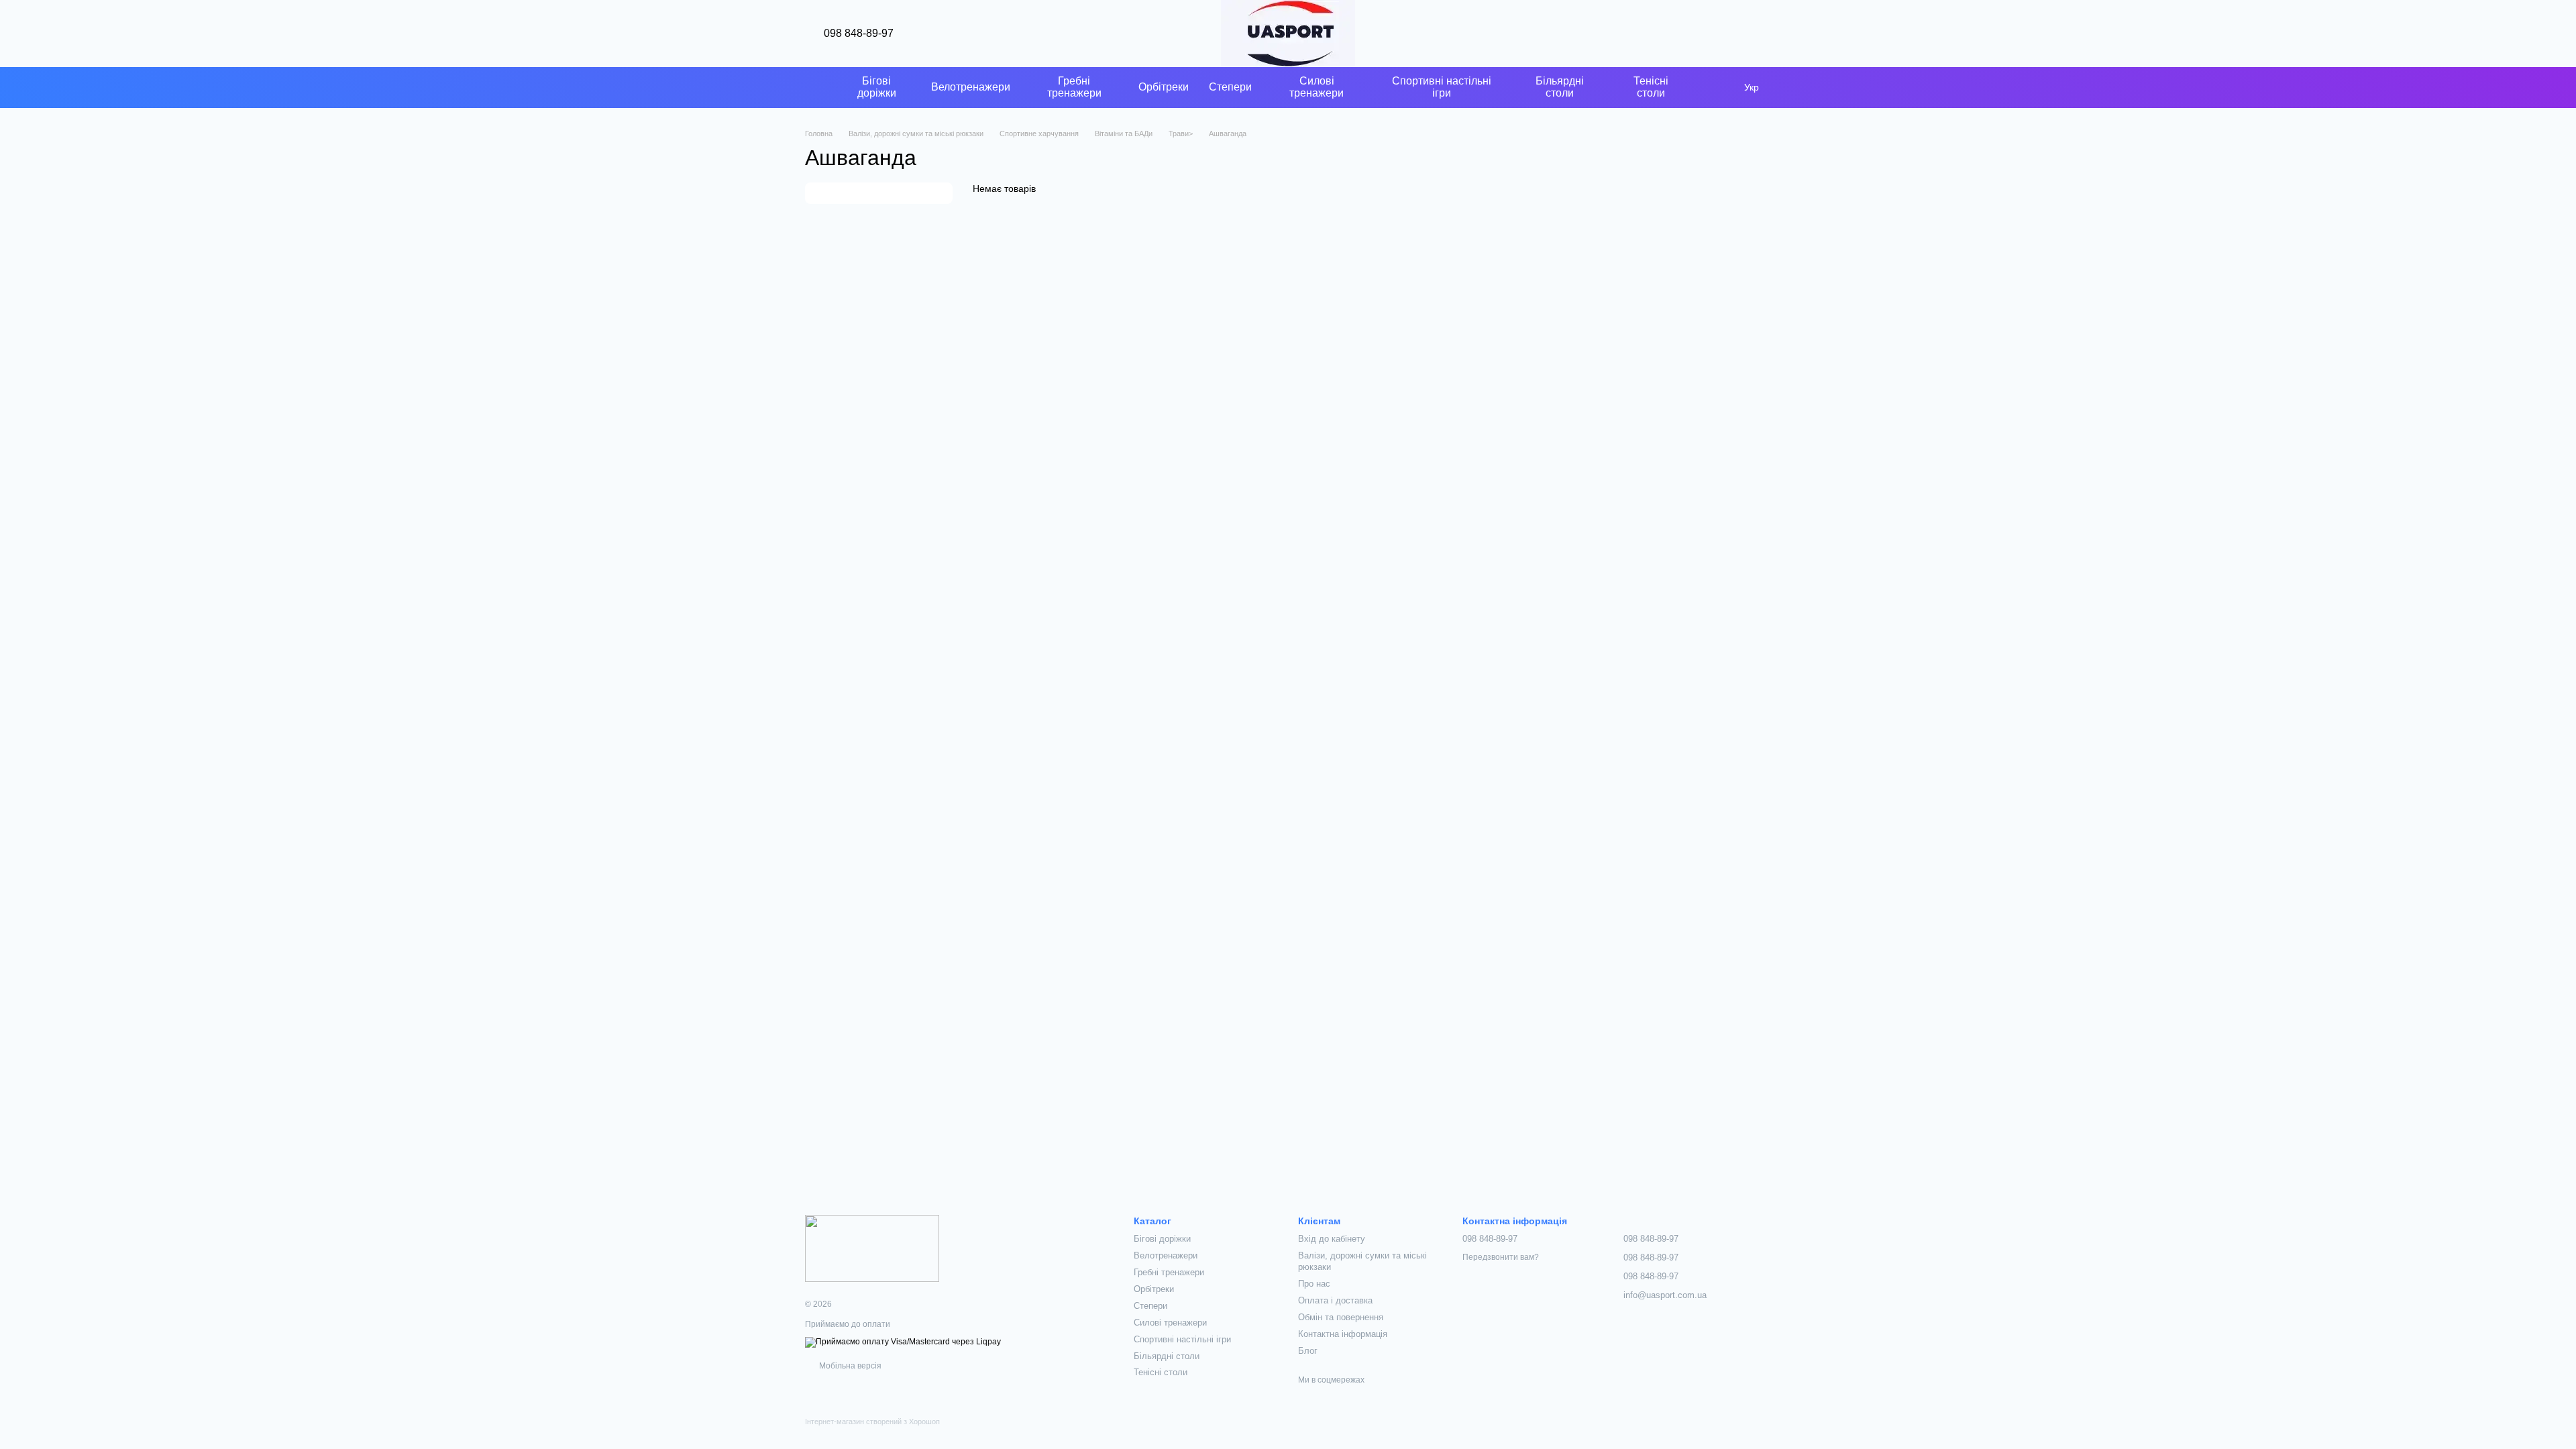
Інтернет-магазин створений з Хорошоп (872, 1421)
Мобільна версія (849, 1366)
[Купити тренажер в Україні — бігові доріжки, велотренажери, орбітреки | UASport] (872, 1248)
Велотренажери (971, 87)
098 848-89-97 (859, 34)
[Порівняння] (1690, 34)
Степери (1230, 87)
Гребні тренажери (1074, 87)
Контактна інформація (1343, 1334)
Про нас (1314, 1284)
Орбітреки (1164, 87)
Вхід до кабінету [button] (1332, 1239)
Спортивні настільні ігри (1442, 87)
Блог (1308, 1351)
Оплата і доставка (1335, 1300)
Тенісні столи (1651, 87)
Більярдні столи (1560, 87)
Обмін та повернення (1341, 1317)
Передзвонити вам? (1501, 1257)
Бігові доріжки (877, 87)
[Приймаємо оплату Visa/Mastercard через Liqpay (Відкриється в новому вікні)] (903, 1342)
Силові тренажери (1317, 87)
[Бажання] (1725, 34)
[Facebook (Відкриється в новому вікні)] (810, 87)
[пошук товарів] (1717, 87)
